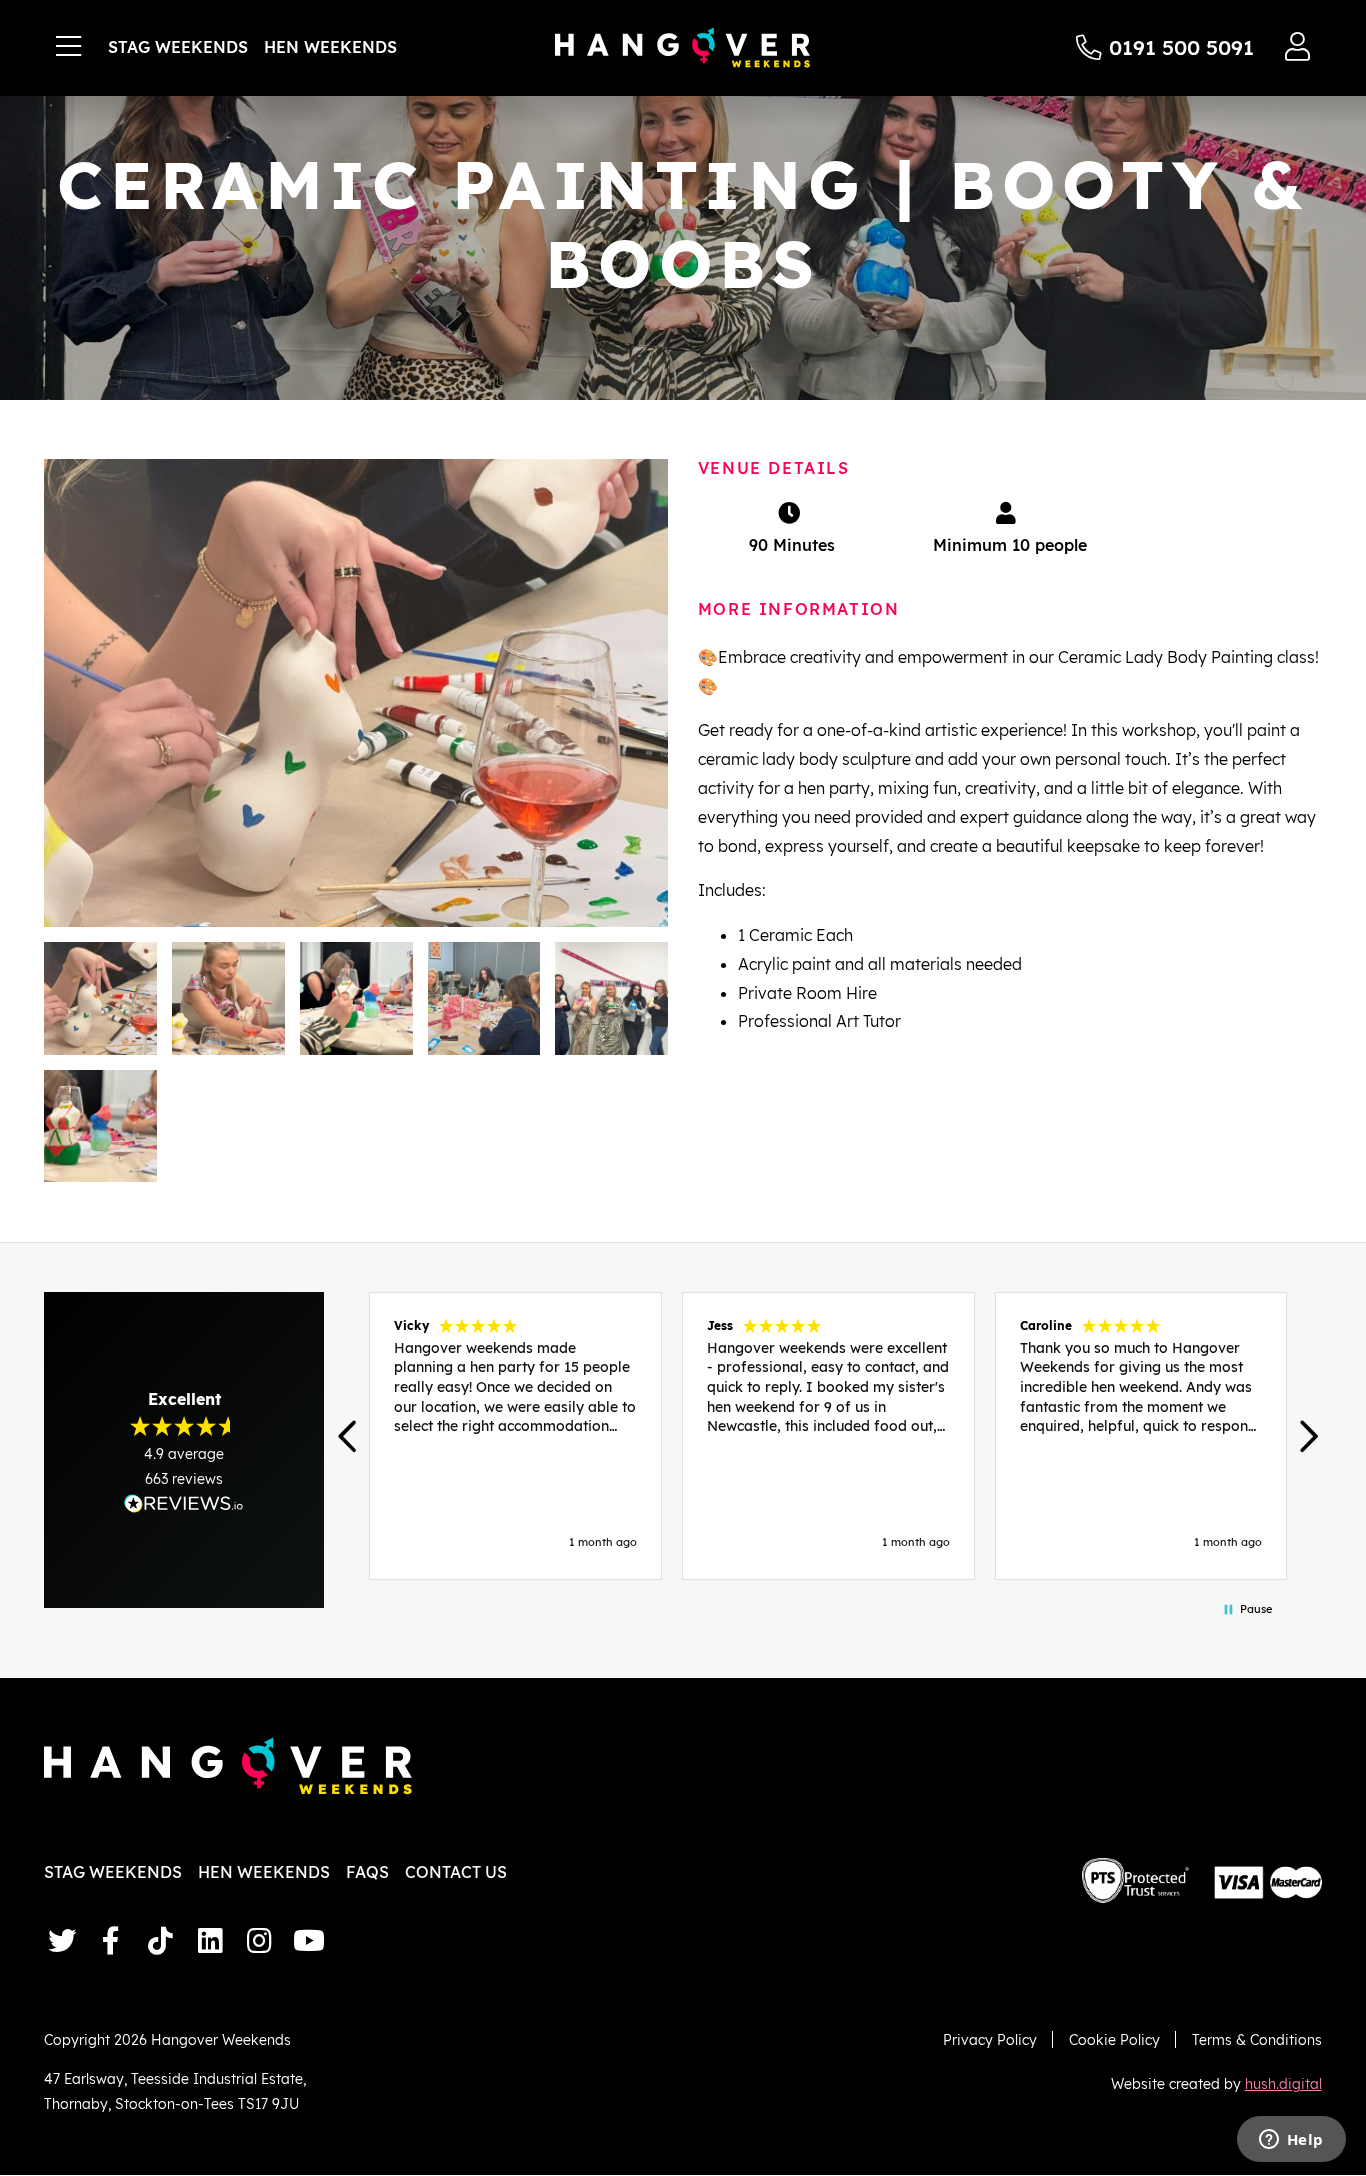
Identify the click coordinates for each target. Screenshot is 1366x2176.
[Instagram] (259, 1940)
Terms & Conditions (1257, 2039)
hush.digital (1283, 2083)
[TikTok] (160, 1940)
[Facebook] (111, 1940)
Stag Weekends (178, 47)
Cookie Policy (1114, 2039)
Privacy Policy (990, 2039)
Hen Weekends (330, 47)
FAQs (367, 1872)
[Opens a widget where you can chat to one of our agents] (1291, 2141)
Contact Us (456, 1872)
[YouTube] (308, 1940)
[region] (827, 1436)
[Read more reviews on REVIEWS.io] (184, 1503)
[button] (348, 1436)
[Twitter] (61, 1940)
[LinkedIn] (210, 1940)
